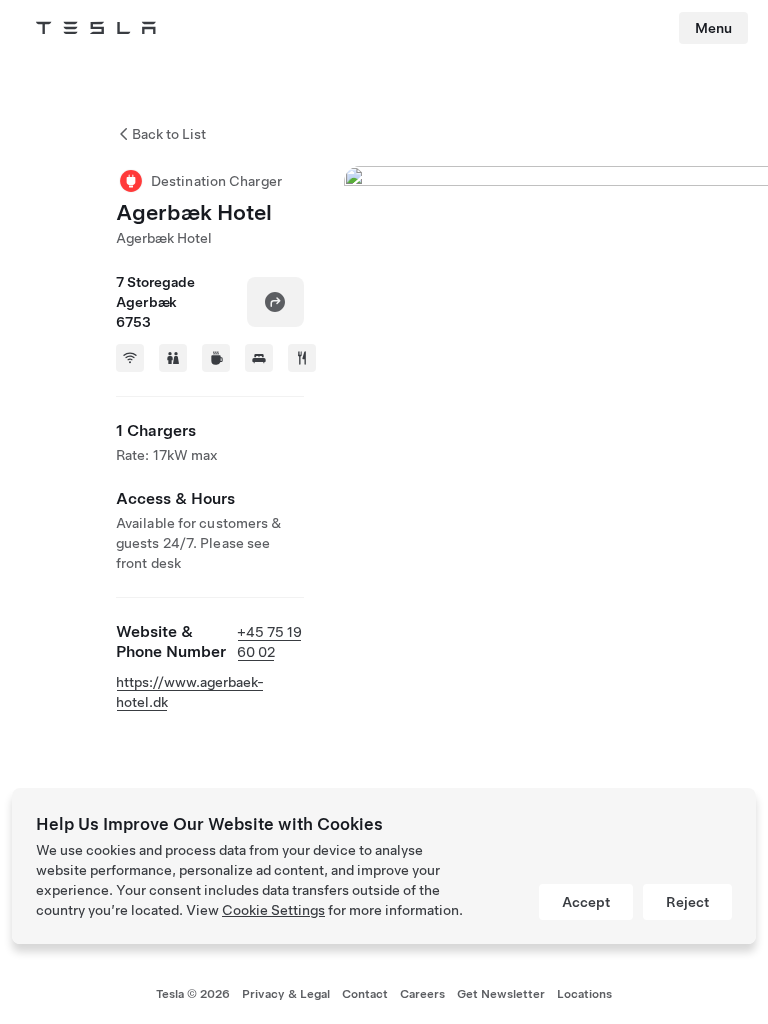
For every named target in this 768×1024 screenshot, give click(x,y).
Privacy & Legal (286, 994)
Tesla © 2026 (193, 994)
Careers (422, 994)
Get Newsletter (501, 994)
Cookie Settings (273, 910)
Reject (687, 902)
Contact (365, 994)
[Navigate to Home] (96, 28)
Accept (586, 902)
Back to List (169, 134)
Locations (584, 994)
